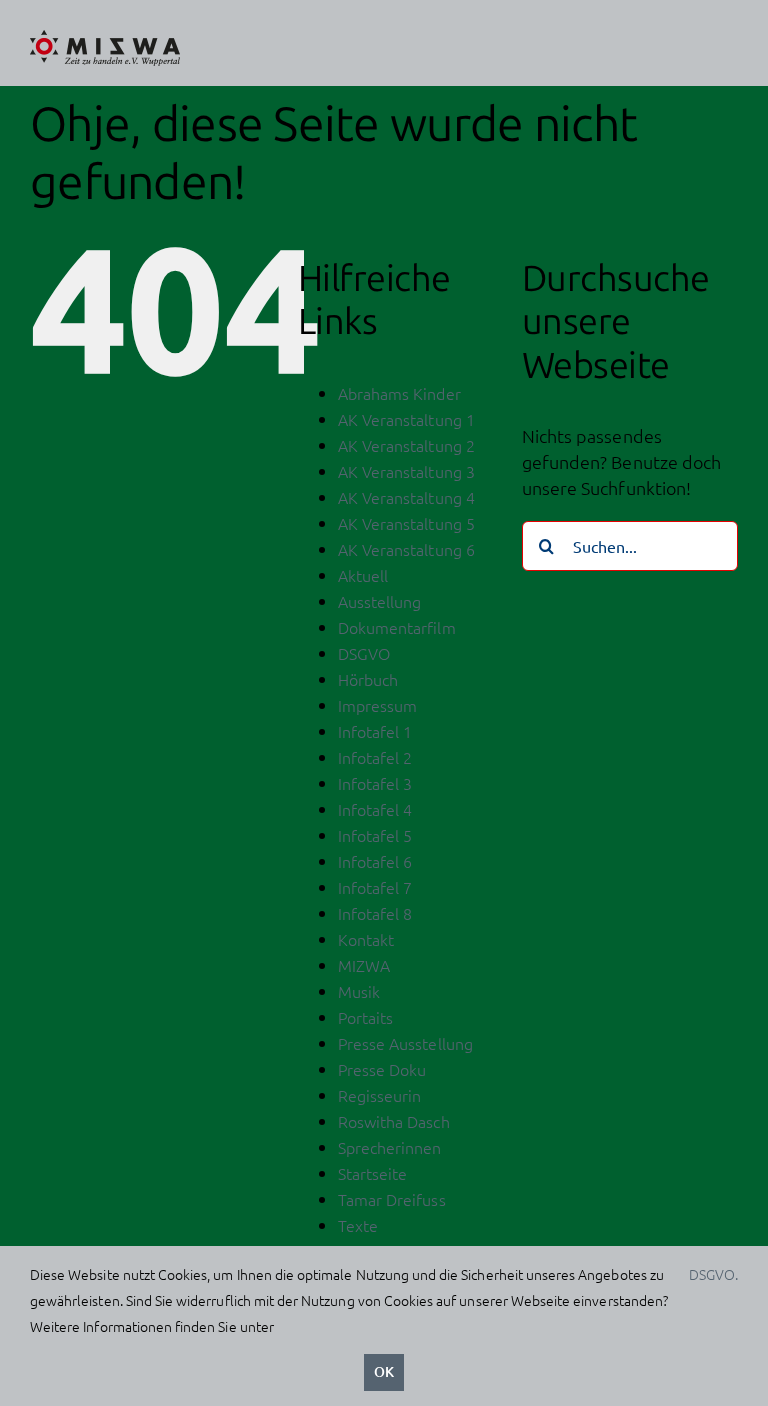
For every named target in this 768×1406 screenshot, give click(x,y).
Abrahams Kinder (399, 393)
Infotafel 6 (375, 861)
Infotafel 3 (375, 783)
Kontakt (366, 939)
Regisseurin (380, 1095)
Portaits (365, 1017)
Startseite (373, 1173)
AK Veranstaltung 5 (406, 523)
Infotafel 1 (375, 731)
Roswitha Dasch (394, 1121)
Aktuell (363, 575)
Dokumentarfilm (397, 627)
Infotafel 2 (375, 757)
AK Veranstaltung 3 (406, 471)
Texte (358, 1225)
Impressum (377, 705)
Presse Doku (382, 1069)
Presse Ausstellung (405, 1043)
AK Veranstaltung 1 (406, 419)
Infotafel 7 (375, 887)
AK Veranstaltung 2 (406, 445)
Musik (359, 991)
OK (384, 1371)
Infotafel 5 (375, 835)
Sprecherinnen (390, 1147)
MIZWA (364, 965)
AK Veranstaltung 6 (406, 549)
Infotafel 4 (375, 809)
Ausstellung (380, 601)
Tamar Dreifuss (392, 1199)
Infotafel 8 (375, 913)
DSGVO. (713, 1274)
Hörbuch (368, 679)
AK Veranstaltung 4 (406, 497)
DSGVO (364, 653)
